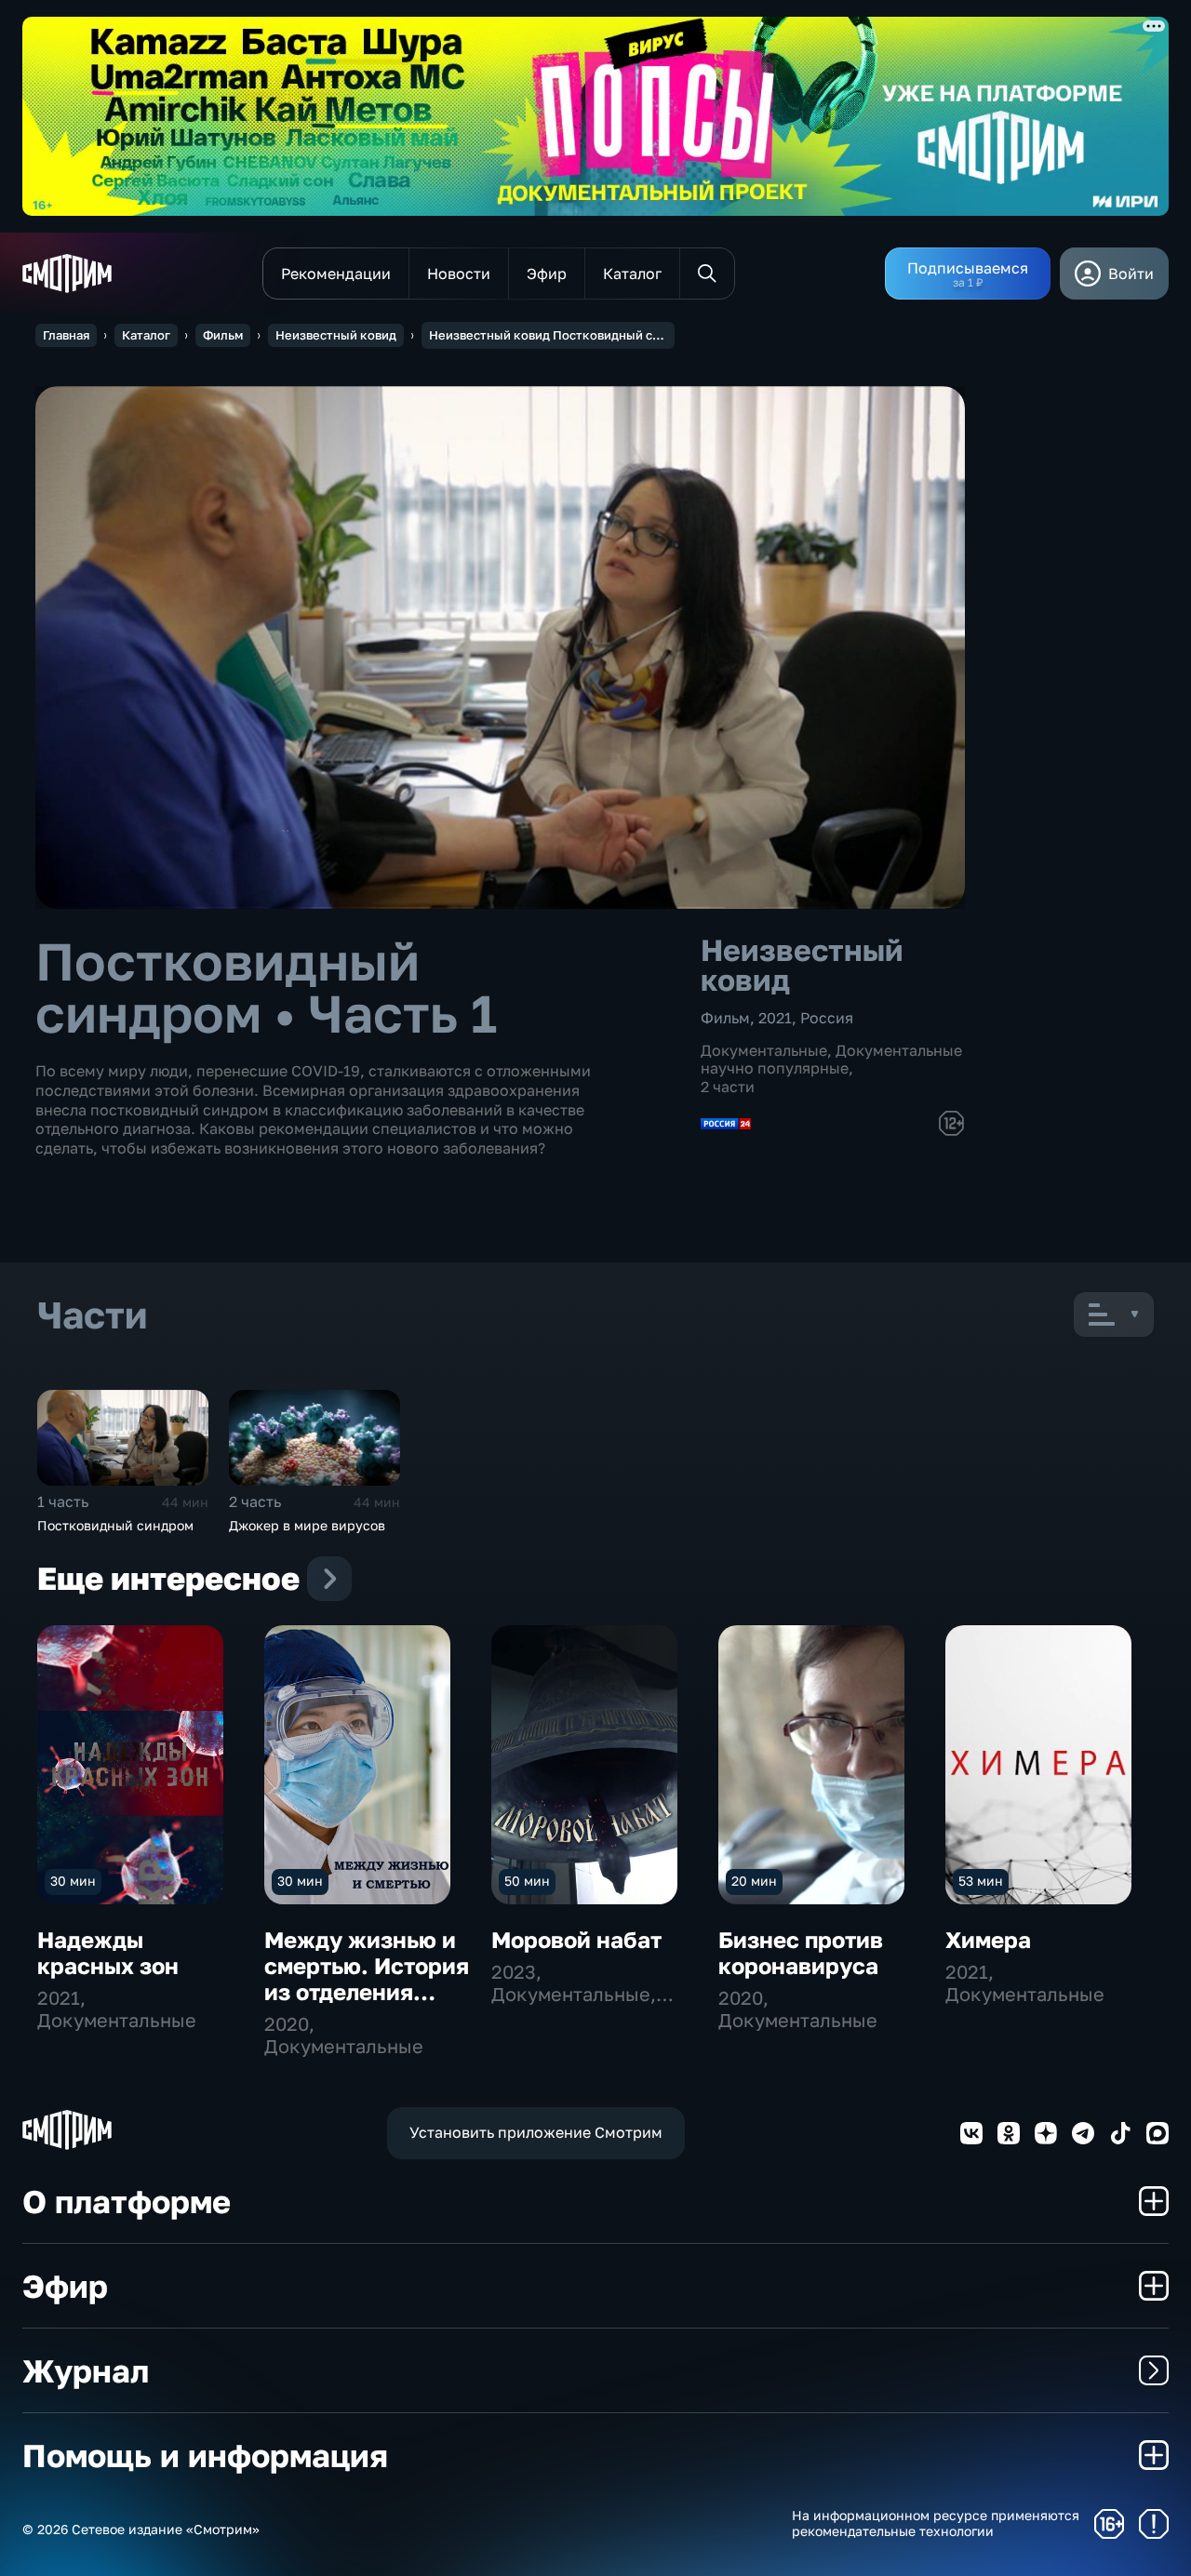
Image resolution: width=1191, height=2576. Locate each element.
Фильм (223, 335)
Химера (988, 1939)
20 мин (754, 1881)
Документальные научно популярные (831, 1059)
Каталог (146, 335)
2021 (775, 1018)
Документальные (764, 1050)
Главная (66, 335)
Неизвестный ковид (336, 335)
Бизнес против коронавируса (801, 1952)
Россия (827, 1018)
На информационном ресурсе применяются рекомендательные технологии (936, 2523)
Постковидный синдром (115, 1525)
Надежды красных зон (108, 1952)
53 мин (981, 1881)
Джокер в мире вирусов (307, 1525)
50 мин (527, 1881)
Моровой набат (576, 1939)
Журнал (86, 2370)
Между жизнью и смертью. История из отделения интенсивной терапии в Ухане (367, 1991)
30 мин (73, 1881)
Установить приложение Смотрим (536, 2132)
